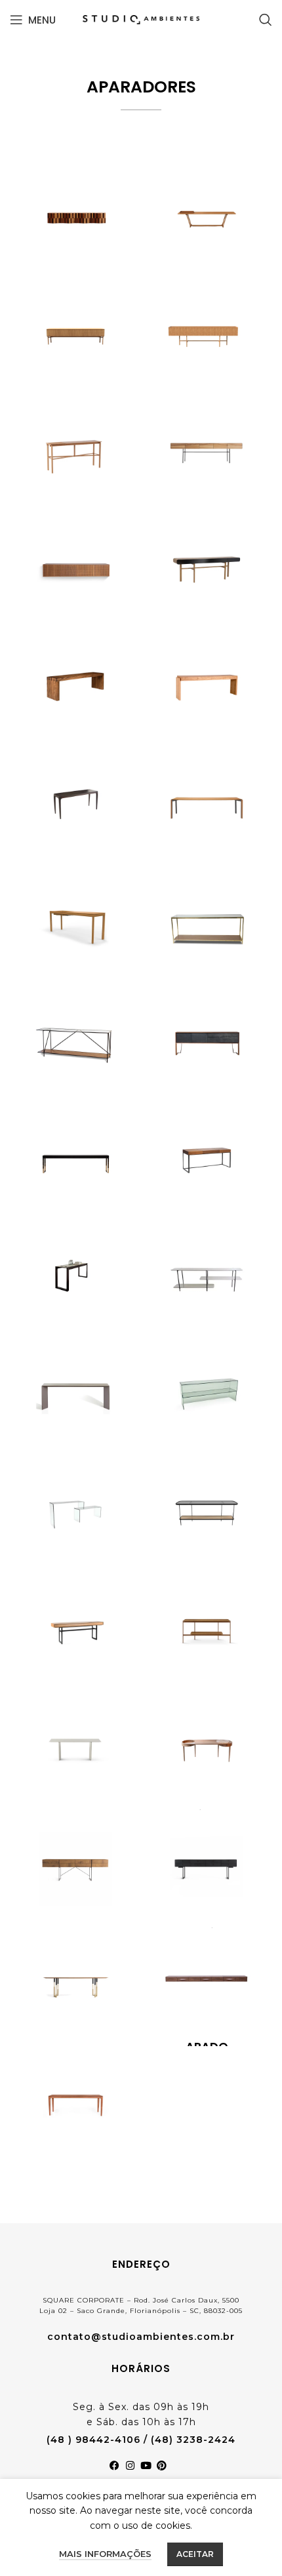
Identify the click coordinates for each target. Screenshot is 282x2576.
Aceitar (195, 2554)
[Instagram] (133, 2468)
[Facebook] (117, 2468)
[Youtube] (149, 2468)
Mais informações (105, 2554)
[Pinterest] (165, 2468)
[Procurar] (266, 20)
